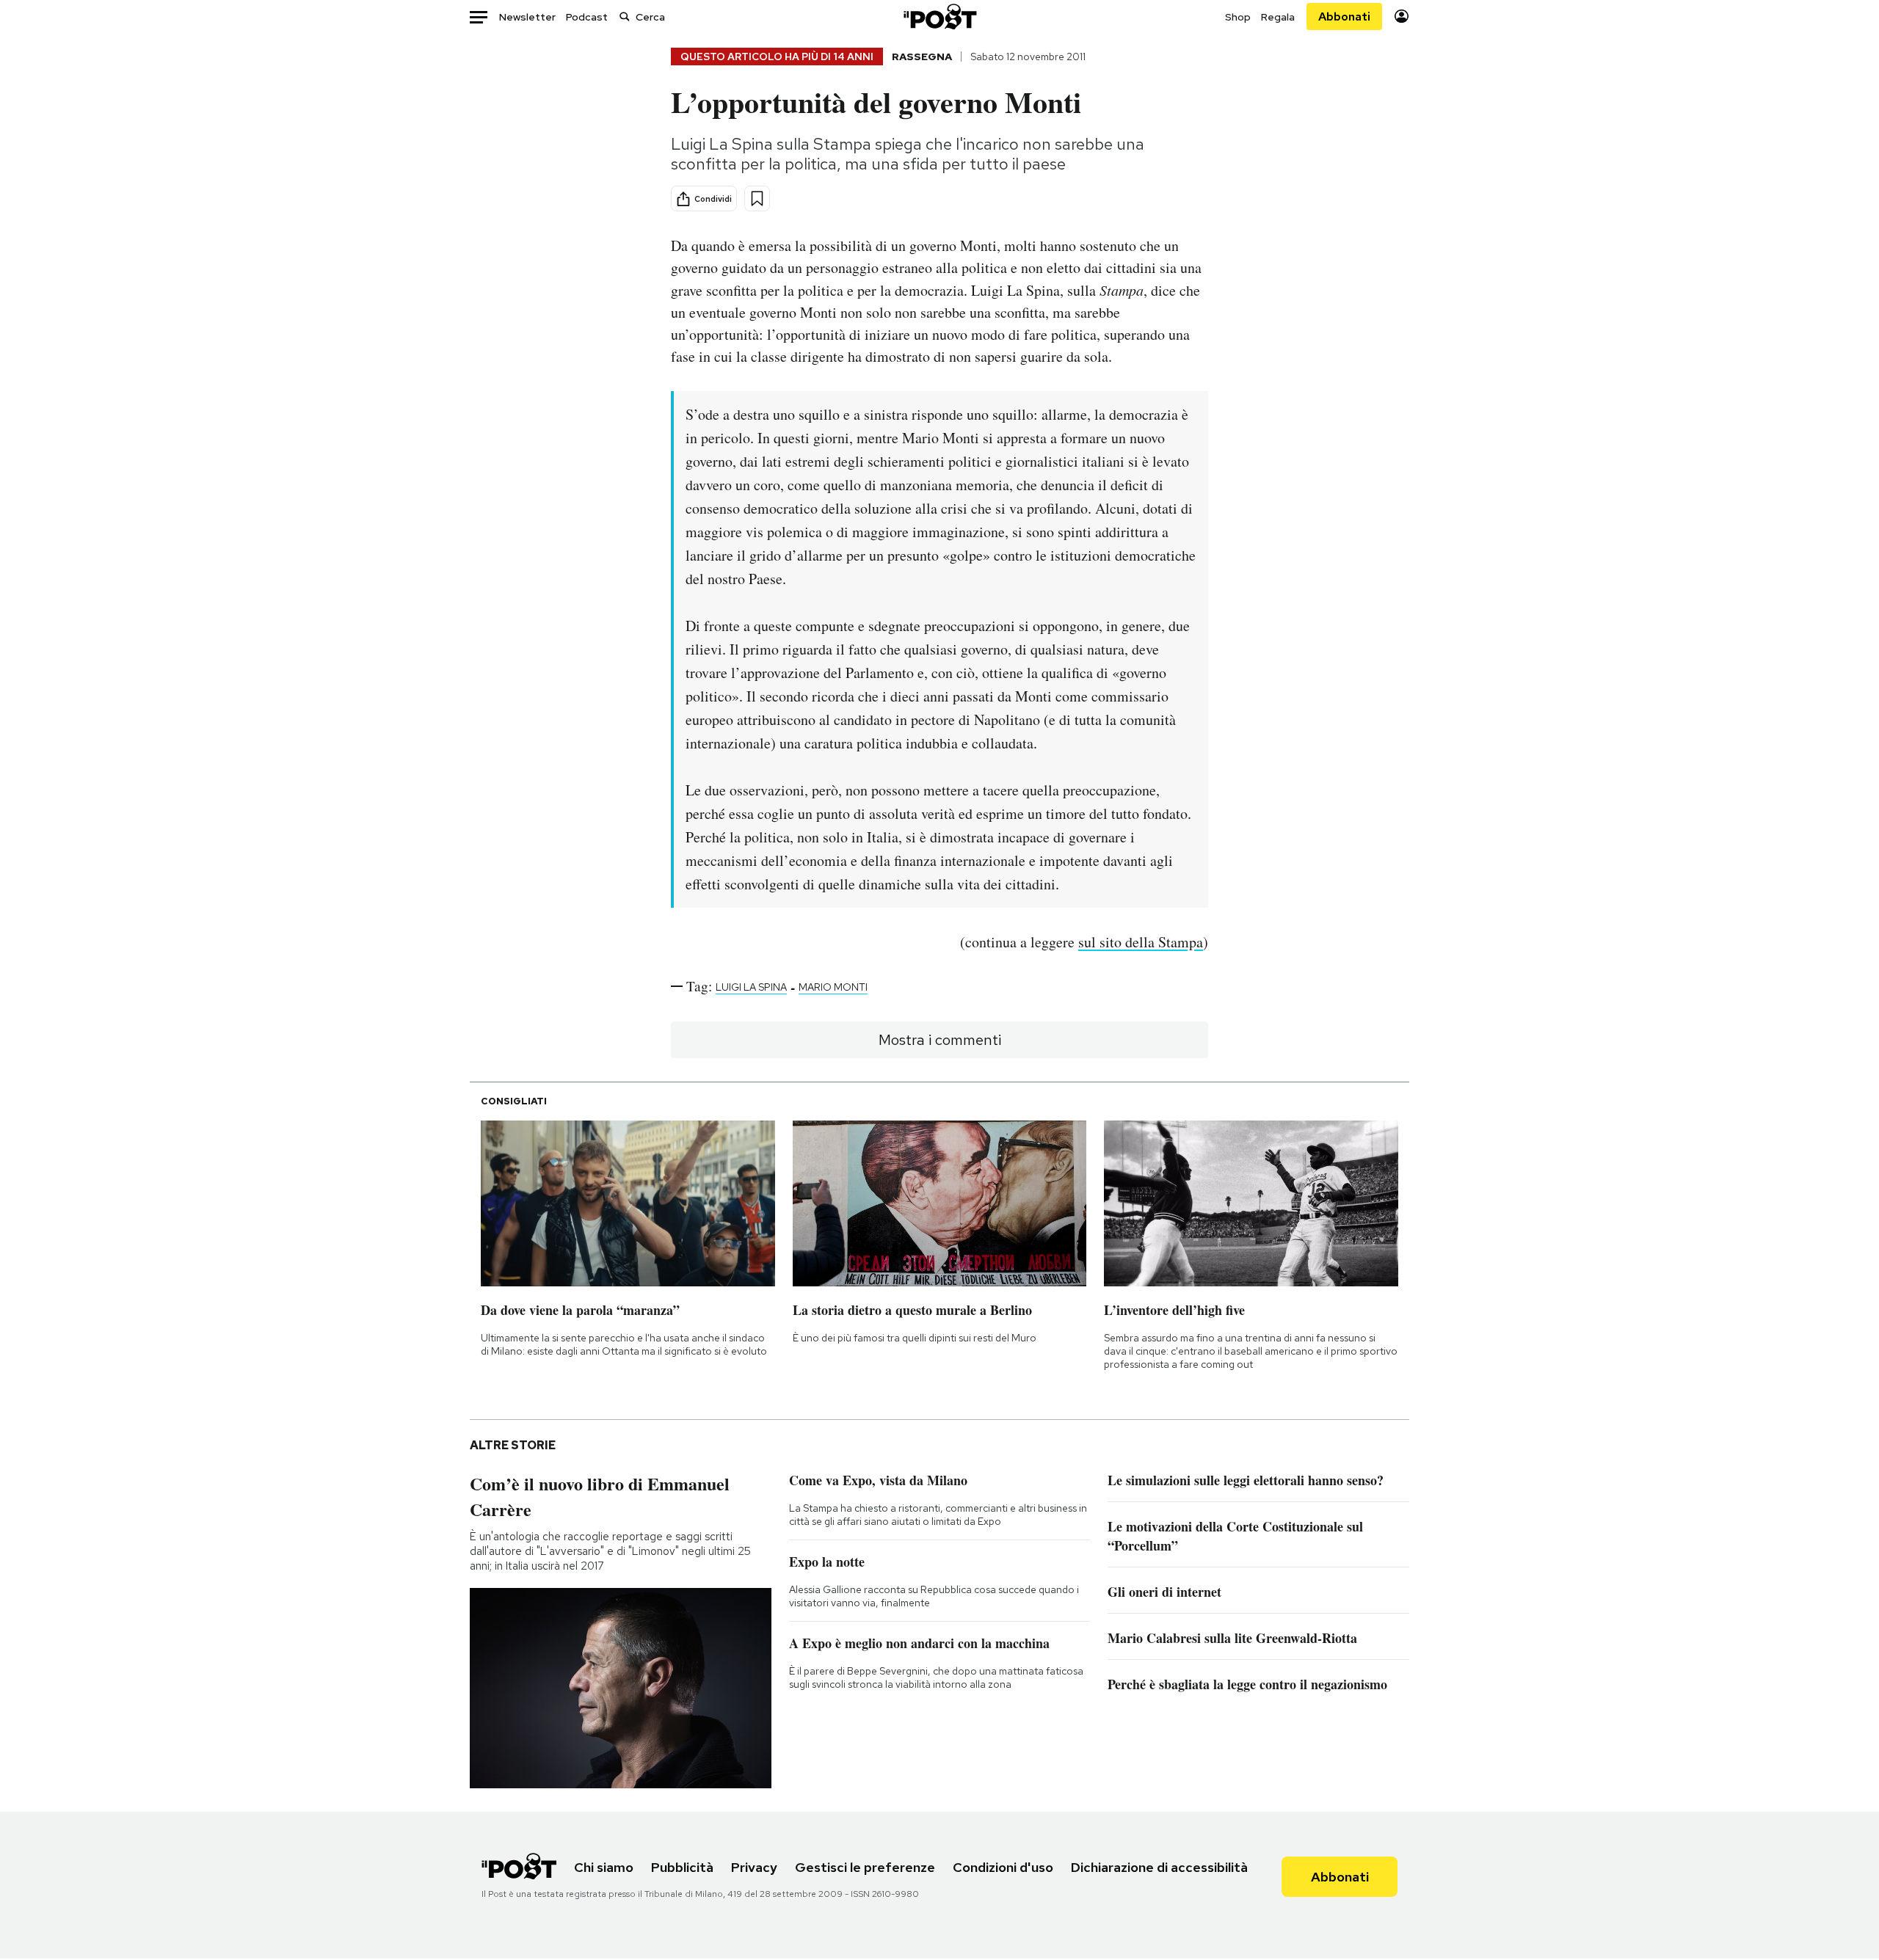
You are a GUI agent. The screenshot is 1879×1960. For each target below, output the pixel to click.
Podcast (587, 17)
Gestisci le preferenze (865, 1867)
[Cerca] (625, 17)
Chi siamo (604, 1867)
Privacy (754, 1867)
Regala (1278, 17)
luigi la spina (751, 987)
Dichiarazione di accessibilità (1159, 1867)
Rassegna (922, 57)
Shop (1238, 17)
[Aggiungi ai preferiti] (757, 198)
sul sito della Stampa (1141, 942)
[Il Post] (939, 17)
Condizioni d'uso (1003, 1867)
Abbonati (1344, 17)
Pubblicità (682, 1867)
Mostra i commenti (940, 1040)
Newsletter (527, 17)
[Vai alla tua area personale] (1402, 17)
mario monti (833, 987)
